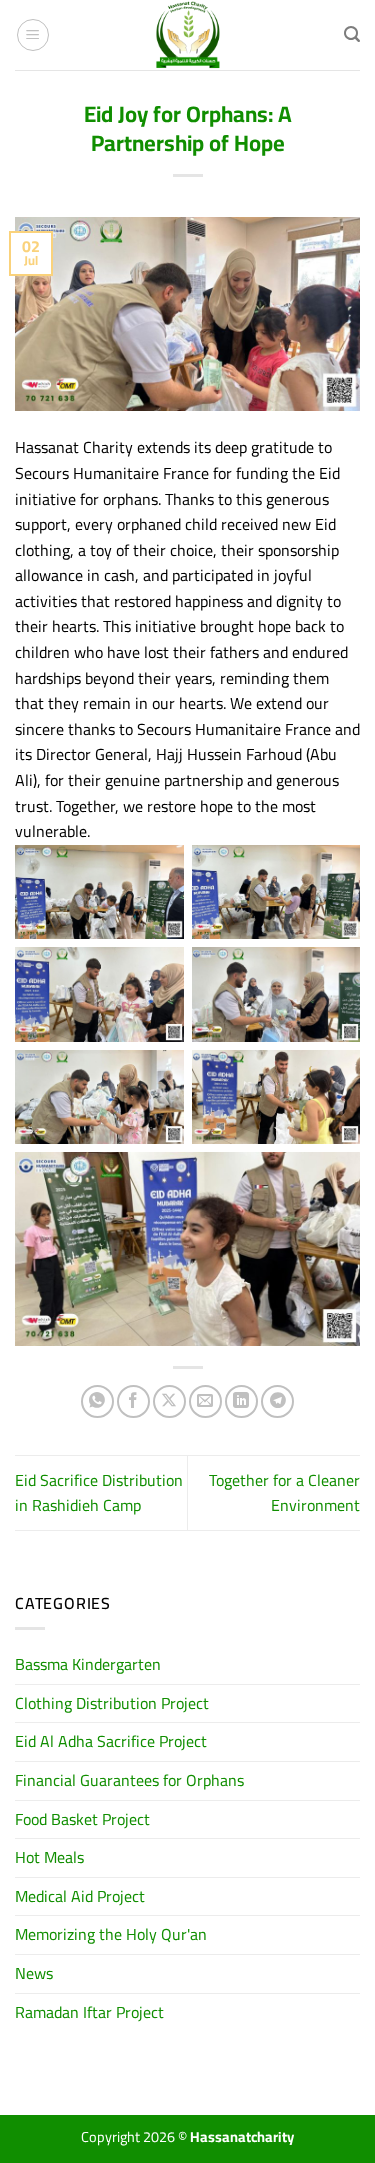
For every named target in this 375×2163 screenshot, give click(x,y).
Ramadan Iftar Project (89, 2012)
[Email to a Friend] (205, 1401)
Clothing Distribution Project (112, 1703)
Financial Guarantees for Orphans (129, 1780)
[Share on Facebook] (133, 1401)
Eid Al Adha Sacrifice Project (111, 1741)
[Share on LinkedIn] (241, 1401)
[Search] (352, 34)
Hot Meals (49, 1857)
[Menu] (33, 35)
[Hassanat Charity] (188, 35)
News (34, 1973)
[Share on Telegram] (277, 1401)
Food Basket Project (82, 1819)
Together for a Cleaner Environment (284, 1493)
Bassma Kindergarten (88, 1664)
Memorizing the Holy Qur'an (111, 1934)
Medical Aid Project (80, 1896)
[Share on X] (169, 1401)
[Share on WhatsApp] (97, 1401)
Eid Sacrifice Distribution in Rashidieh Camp (99, 1493)
